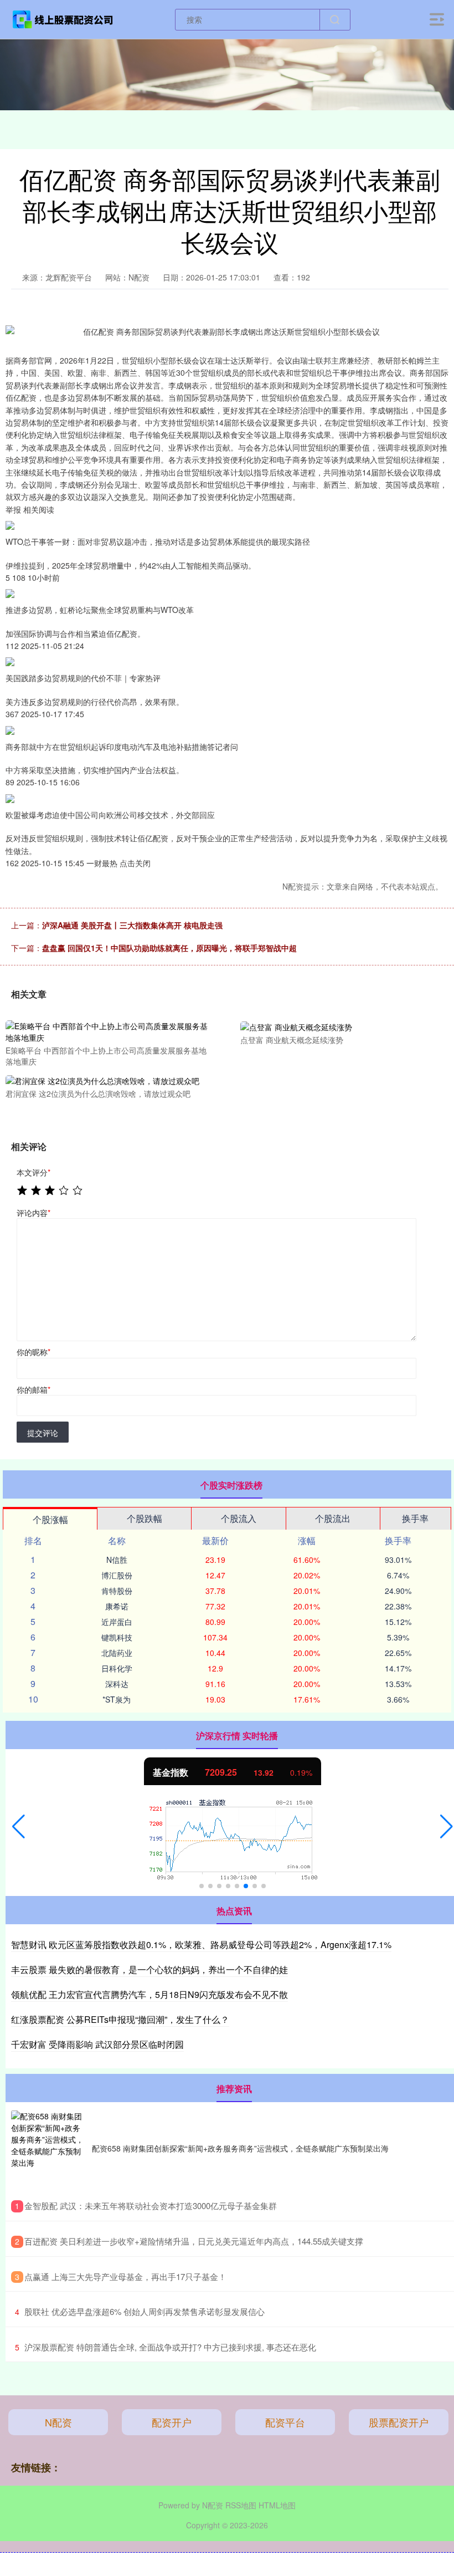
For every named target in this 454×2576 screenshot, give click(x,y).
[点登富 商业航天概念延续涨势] (342, 1026)
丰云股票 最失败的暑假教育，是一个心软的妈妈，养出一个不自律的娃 (149, 1969)
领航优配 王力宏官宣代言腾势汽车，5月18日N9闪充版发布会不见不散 (149, 1994)
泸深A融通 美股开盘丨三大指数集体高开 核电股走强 (132, 925)
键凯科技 (117, 1637)
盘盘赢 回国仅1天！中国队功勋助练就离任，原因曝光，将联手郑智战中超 (169, 948)
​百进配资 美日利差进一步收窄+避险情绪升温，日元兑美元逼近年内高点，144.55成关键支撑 (194, 2241)
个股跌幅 (145, 1518)
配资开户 (172, 2422)
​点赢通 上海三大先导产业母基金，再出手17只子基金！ (125, 2276)
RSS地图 (241, 2505)
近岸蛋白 (117, 1622)
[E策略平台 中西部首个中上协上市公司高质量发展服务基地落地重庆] (107, 1031)
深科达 (117, 1684)
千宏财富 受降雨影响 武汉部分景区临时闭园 (97, 2044)
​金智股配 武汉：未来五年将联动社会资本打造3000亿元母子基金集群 (151, 2206)
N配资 (58, 2422)
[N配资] (63, 18)
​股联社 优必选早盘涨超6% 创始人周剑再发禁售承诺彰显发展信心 (145, 2311)
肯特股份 (117, 1591)
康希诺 (117, 1606)
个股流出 (333, 1518)
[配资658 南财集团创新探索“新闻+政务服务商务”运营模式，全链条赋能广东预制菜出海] (49, 2148)
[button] (19, 1827)
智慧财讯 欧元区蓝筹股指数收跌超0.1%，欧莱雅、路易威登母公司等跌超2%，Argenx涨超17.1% (201, 1944)
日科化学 (117, 1668)
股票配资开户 (399, 2422)
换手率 (415, 1518)
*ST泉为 (117, 1699)
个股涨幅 (50, 1519)
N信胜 (117, 1560)
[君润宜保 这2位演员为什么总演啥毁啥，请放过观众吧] (107, 1080)
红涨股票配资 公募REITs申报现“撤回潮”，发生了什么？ (120, 2019)
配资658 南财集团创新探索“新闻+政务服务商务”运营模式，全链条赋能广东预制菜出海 (240, 2148)
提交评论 (43, 1433)
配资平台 (285, 2422)
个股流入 (239, 1518)
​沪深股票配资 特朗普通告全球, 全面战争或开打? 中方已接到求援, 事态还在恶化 (170, 2347)
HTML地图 (277, 2505)
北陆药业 (117, 1653)
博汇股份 (117, 1575)
